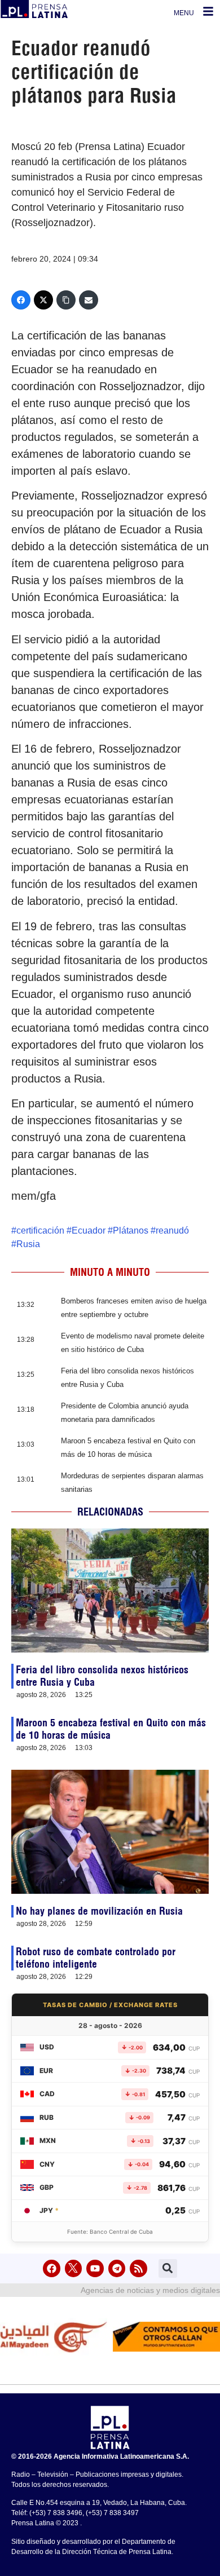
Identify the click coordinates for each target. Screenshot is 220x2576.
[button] (168, 2268)
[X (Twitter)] (43, 300)
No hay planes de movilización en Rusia (99, 1911)
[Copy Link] (66, 300)
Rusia (28, 1244)
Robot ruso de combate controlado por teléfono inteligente (96, 1958)
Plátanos (131, 1230)
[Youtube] (95, 2268)
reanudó (172, 1230)
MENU (184, 13)
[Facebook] (21, 300)
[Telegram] (117, 2268)
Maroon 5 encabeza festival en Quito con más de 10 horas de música (111, 1729)
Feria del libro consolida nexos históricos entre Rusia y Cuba (102, 1676)
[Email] (89, 300)
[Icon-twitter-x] (74, 2268)
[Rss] (138, 2268)
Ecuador (89, 1230)
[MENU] (208, 11)
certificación (40, 1230)
